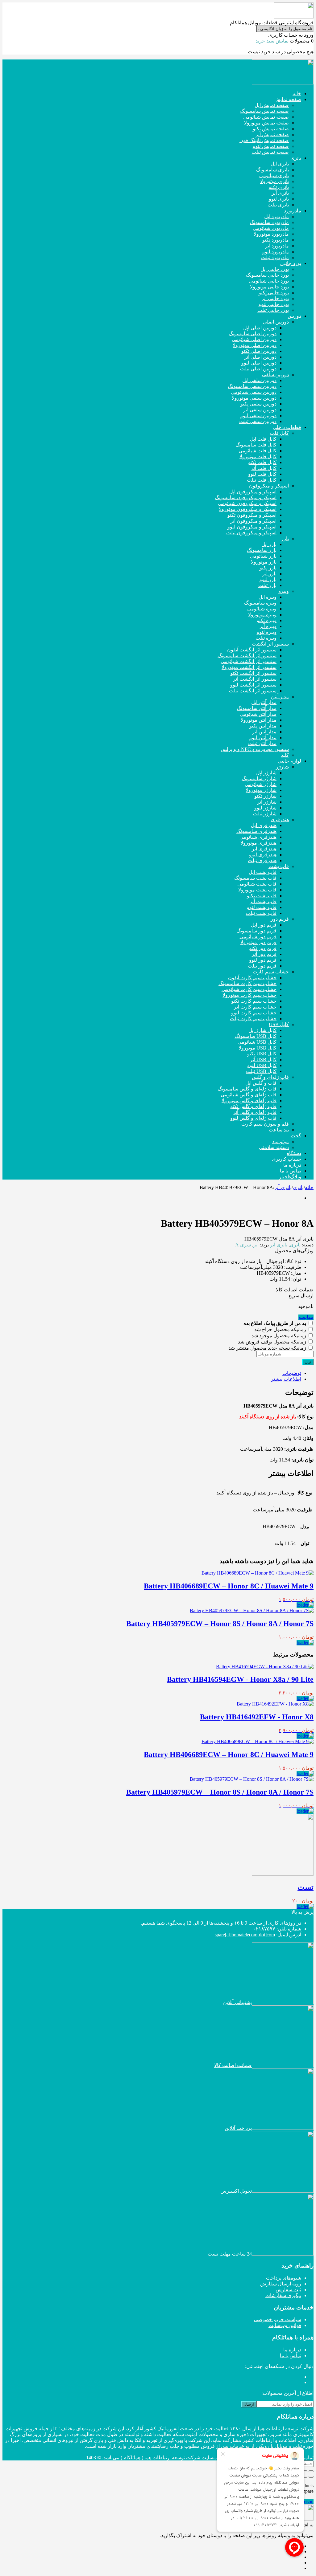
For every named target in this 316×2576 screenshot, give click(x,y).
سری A (243, 1245)
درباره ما (292, 2350)
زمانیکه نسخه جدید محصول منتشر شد (268, 1348)
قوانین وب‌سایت (285, 2325)
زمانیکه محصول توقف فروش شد (273, 1342)
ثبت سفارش (288, 2290)
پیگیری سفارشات (283, 2295)
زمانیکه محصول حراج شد (281, 1329)
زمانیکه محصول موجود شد (279, 1336)
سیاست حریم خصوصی (278, 2319)
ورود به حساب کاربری (291, 35)
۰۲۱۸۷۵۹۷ (264, 1929)
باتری (298, 1187)
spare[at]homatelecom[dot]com (245, 1935)
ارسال (249, 2404)
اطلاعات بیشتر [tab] (286, 1379)
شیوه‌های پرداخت (284, 2278)
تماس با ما (291, 2356)
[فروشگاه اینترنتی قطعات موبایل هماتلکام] (294, 17)
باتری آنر (283, 1187)
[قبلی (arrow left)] (311, 2477)
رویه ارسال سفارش (281, 2284)
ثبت (308, 1362)
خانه (309, 1187)
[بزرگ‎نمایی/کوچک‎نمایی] (311, 2471)
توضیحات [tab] (292, 1373)
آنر (256, 1245)
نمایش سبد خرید (272, 41)
